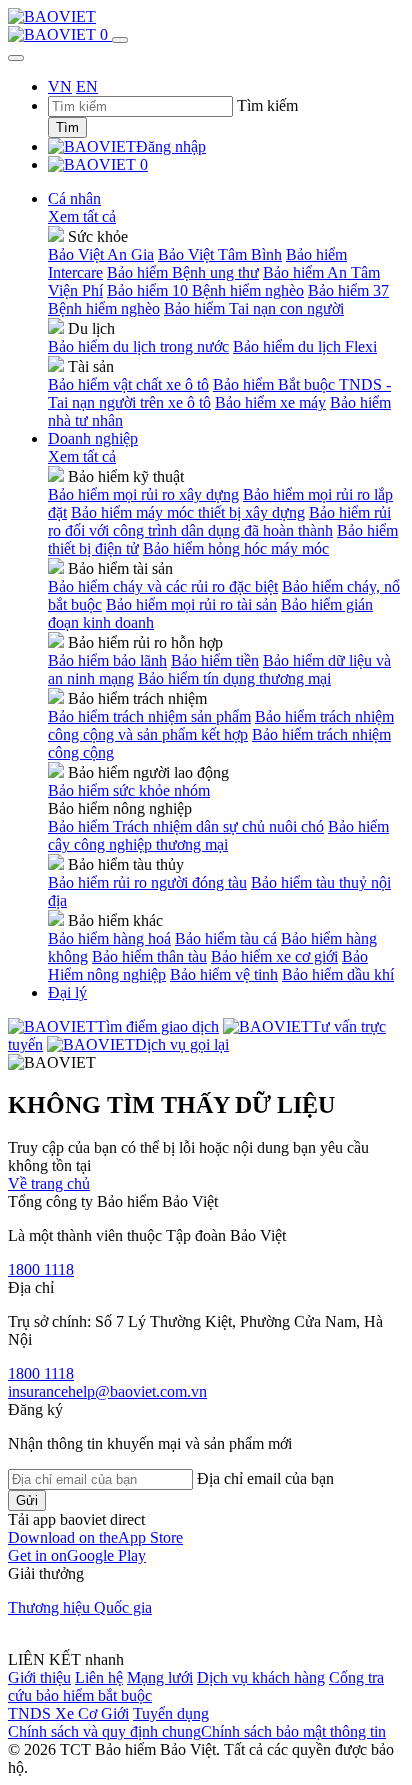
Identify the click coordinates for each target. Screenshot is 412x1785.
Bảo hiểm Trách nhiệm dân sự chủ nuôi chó (186, 826)
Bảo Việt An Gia (101, 254)
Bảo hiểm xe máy (270, 402)
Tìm (67, 127)
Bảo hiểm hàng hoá (109, 938)
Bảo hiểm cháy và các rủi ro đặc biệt (163, 586)
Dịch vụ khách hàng (261, 1677)
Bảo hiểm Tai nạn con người (254, 308)
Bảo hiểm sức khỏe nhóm (129, 790)
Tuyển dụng (171, 1713)
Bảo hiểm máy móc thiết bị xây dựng (188, 512)
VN (60, 86)
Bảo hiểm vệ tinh (224, 974)
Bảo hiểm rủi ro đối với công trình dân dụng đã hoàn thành (219, 521)
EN (87, 86)
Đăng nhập (171, 146)
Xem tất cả (82, 216)
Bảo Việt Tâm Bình (220, 254)
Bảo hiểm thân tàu (149, 956)
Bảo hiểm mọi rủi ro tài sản (191, 604)
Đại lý (67, 992)
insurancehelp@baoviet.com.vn (107, 1391)
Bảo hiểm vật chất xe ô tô (128, 384)
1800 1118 (41, 1269)
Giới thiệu (39, 1677)
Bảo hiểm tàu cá (226, 938)
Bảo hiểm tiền (215, 660)
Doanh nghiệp (93, 438)
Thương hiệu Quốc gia (80, 1607)
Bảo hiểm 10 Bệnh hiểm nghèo (205, 290)
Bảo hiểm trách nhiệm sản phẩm (149, 716)
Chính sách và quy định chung (104, 1731)
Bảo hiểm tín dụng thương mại (234, 678)
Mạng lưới (160, 1677)
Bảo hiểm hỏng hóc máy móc (236, 548)
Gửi (27, 1500)
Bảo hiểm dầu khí (338, 974)
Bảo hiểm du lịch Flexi (305, 346)
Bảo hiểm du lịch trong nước (138, 346)
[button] (95, 1537)
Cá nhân (74, 198)
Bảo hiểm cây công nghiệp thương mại (218, 835)
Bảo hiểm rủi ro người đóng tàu (147, 882)
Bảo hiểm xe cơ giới (274, 956)
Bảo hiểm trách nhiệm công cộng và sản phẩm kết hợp (221, 725)
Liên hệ (99, 1677)
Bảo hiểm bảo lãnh (107, 660)
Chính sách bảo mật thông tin (293, 1731)
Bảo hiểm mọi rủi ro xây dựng (143, 494)
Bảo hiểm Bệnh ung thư (183, 272)
